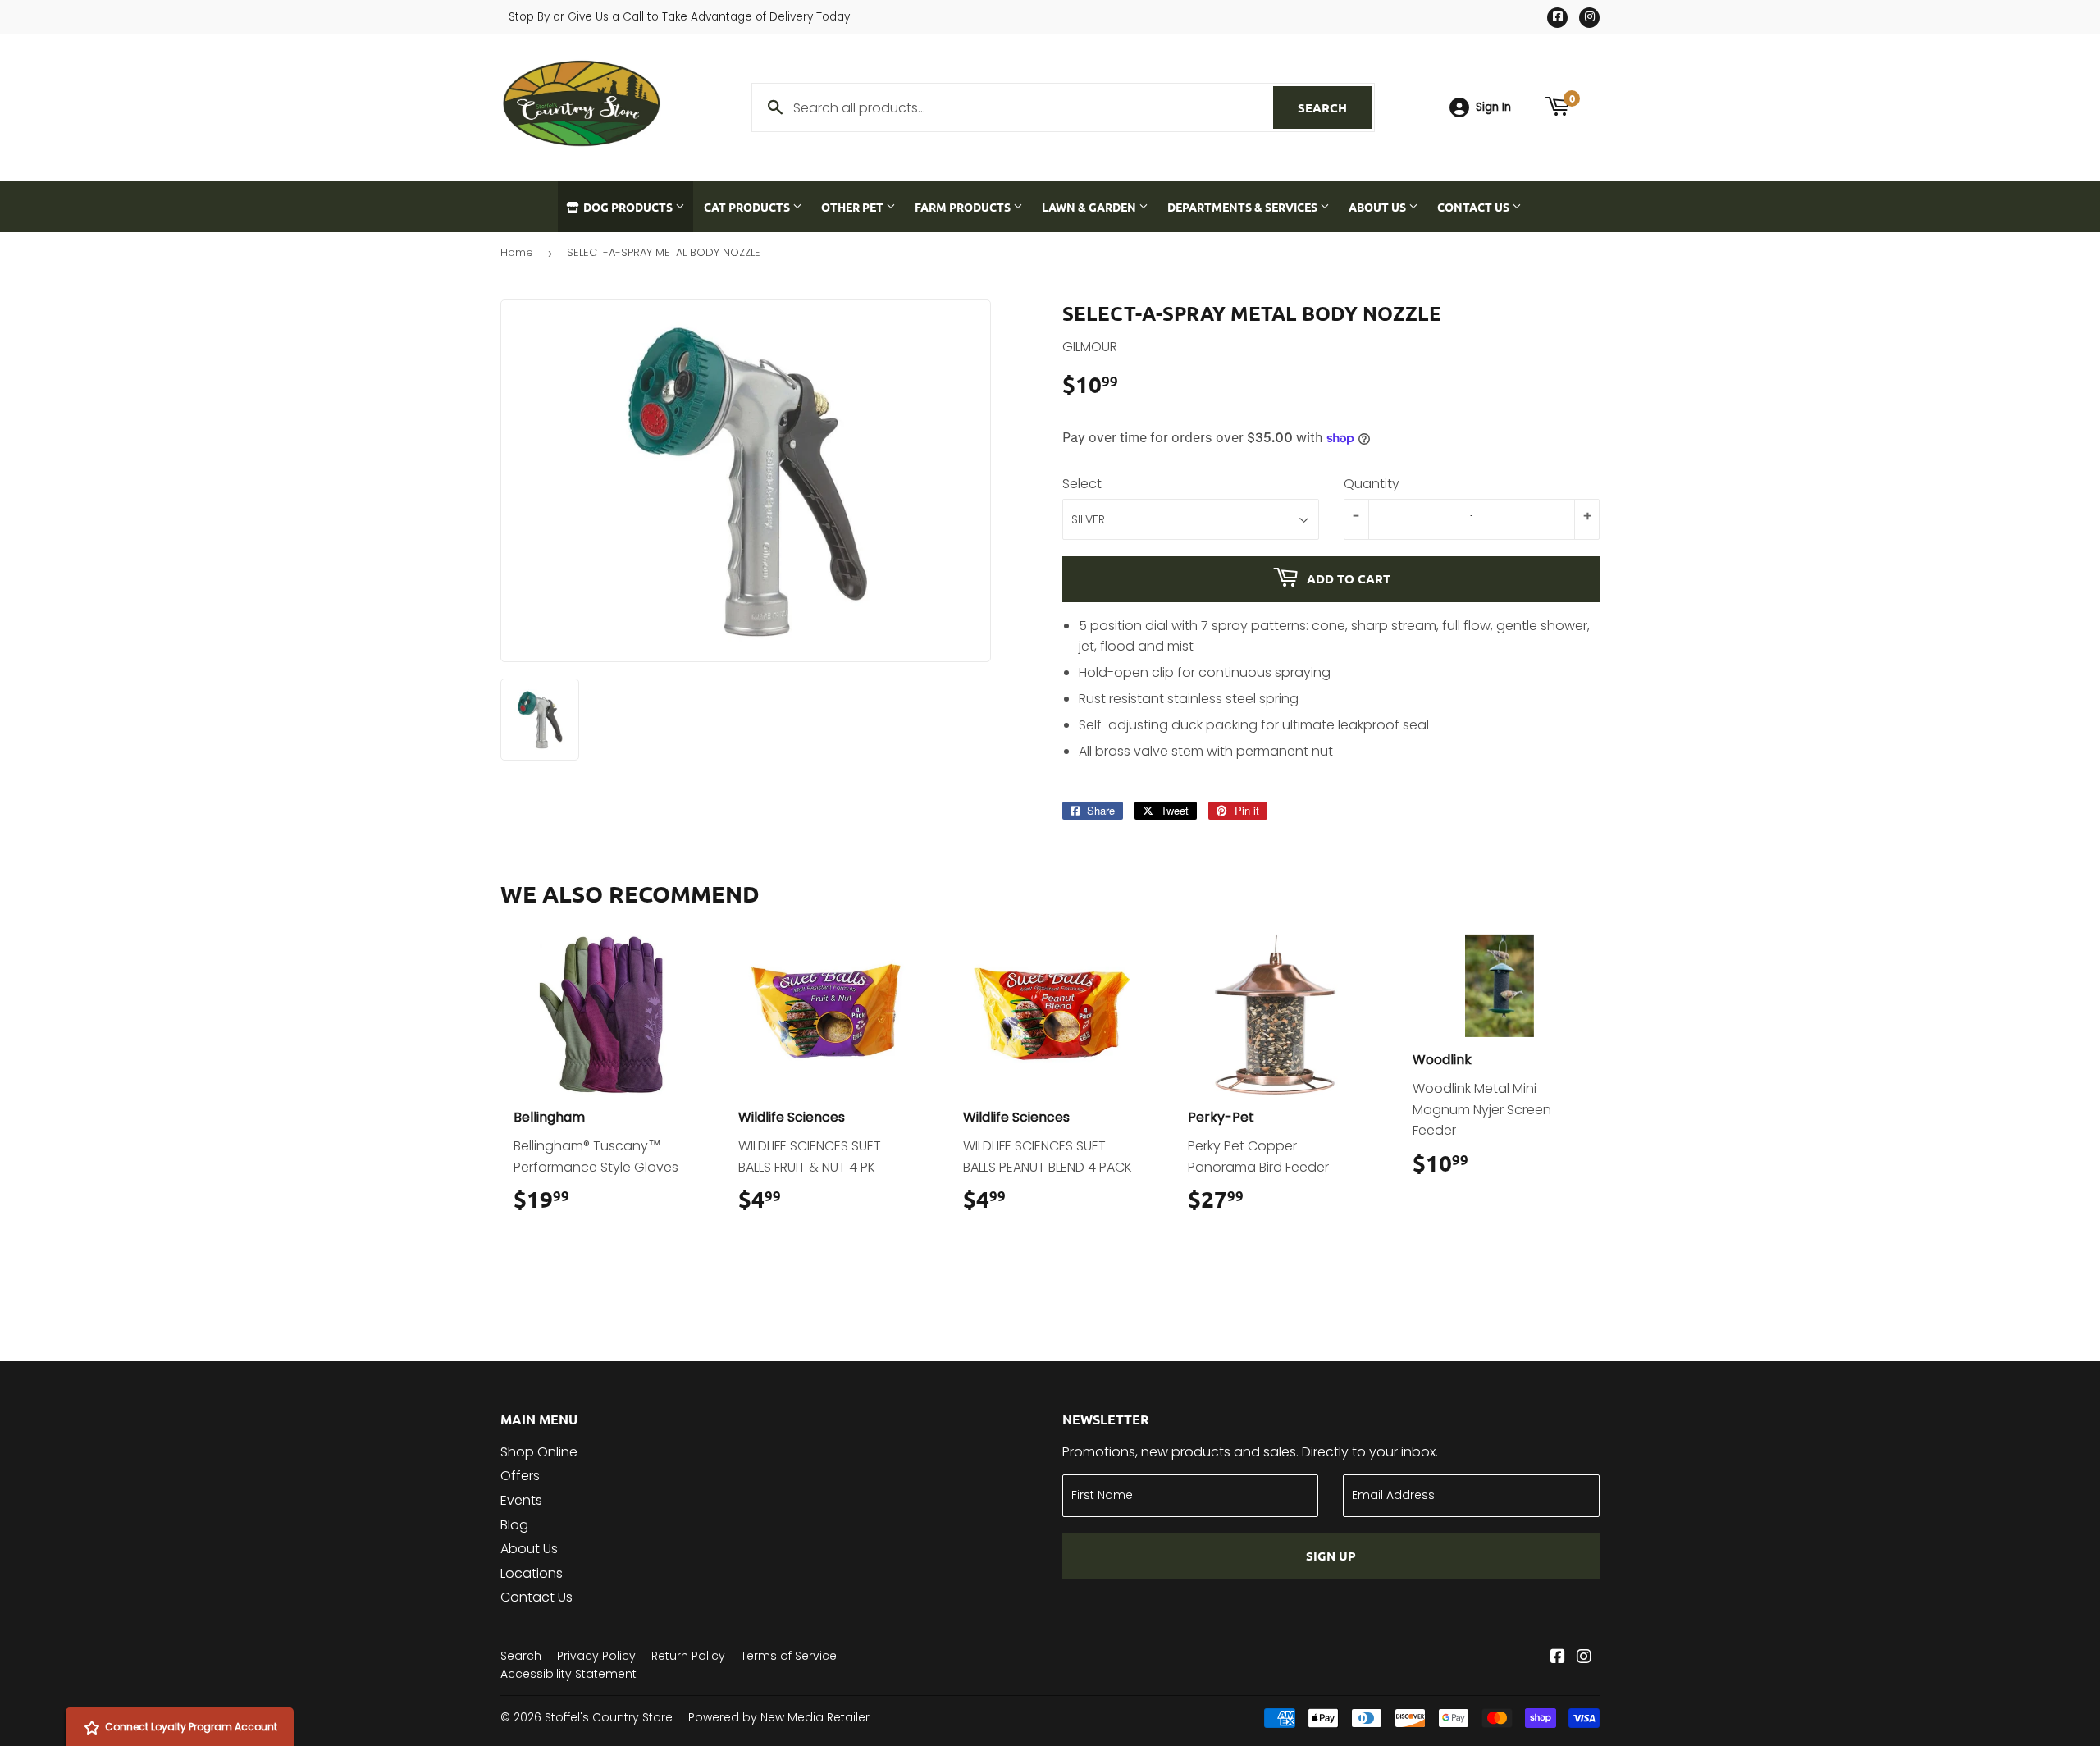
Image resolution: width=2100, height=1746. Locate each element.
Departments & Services (1244, 207)
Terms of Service (789, 1656)
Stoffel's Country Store (609, 1717)
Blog (514, 1525)
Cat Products (748, 207)
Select (1082, 484)
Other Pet (854, 207)
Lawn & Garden (1090, 207)
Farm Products (964, 207)
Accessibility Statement (568, 1674)
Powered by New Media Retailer (779, 1717)
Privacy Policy (596, 1656)
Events (521, 1500)
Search (1335, 107)
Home (517, 252)
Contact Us (1475, 207)
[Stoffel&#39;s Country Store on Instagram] (1584, 1658)
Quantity (1372, 484)
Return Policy (688, 1656)
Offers (520, 1476)
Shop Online (539, 1452)
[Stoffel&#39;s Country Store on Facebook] (1558, 1658)
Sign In (1493, 107)
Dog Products (628, 207)
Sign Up (1331, 1556)
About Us (1379, 207)
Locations (532, 1573)
